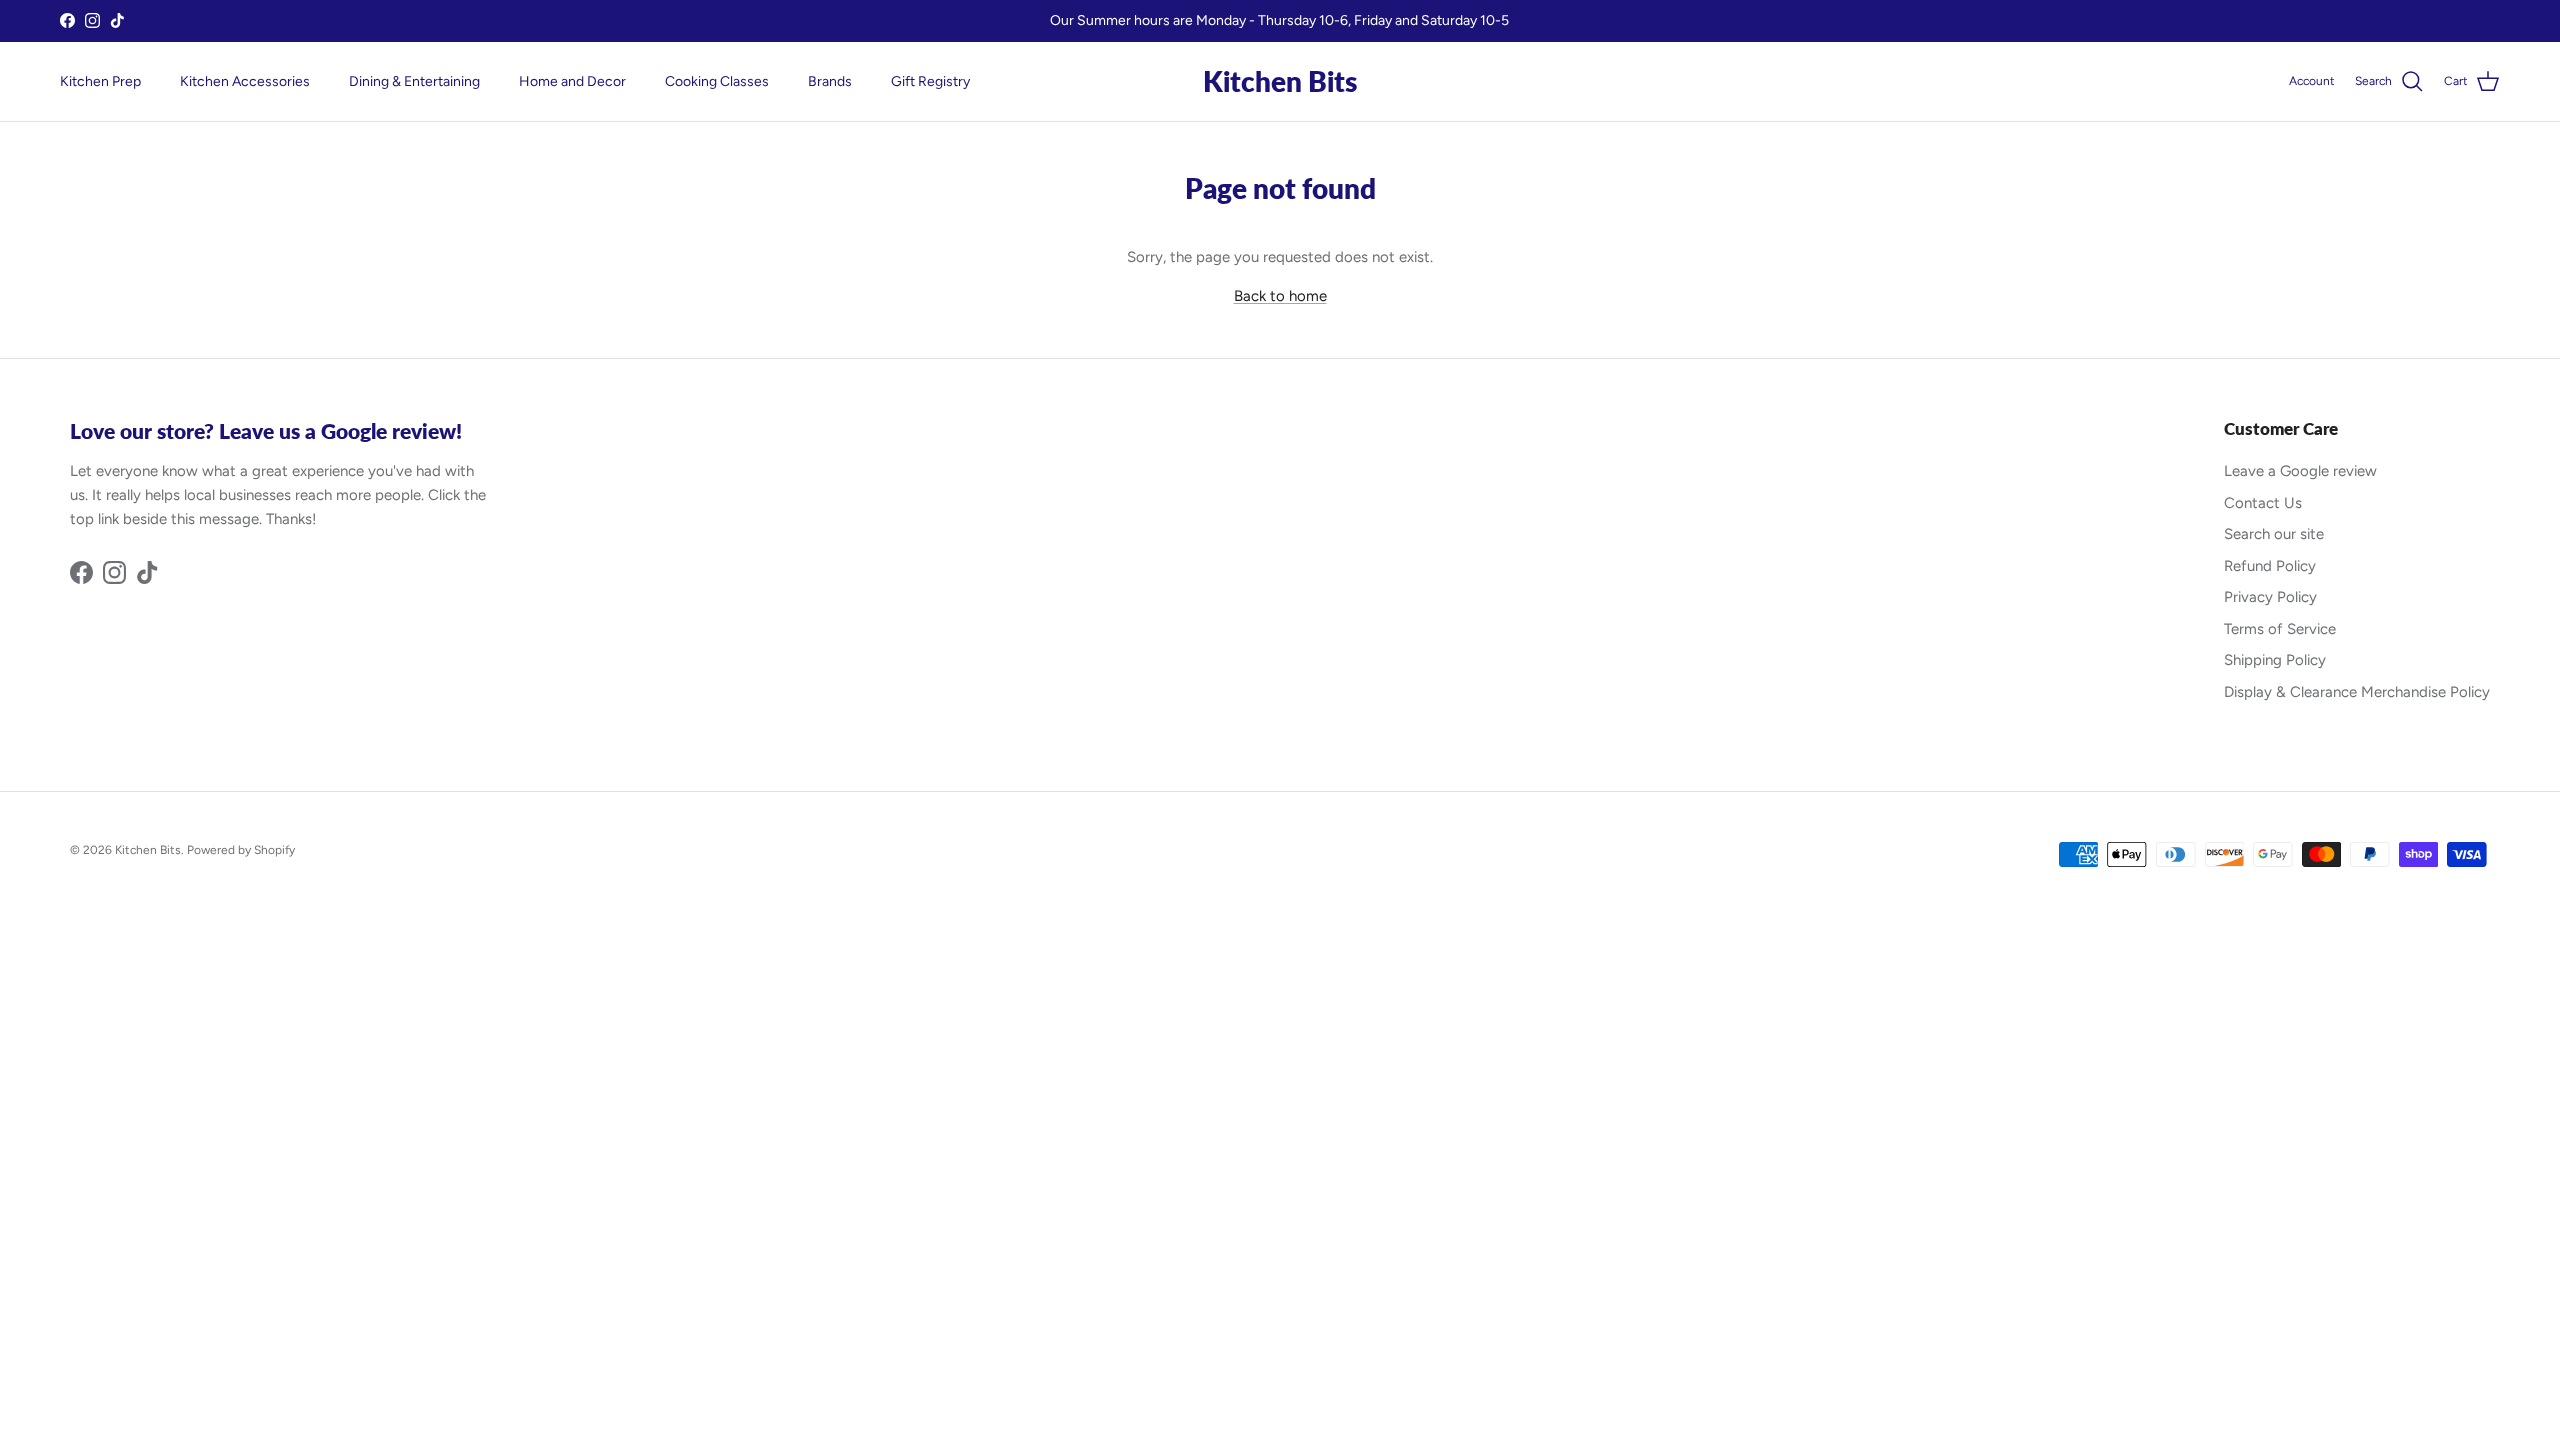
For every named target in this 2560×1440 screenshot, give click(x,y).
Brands (830, 81)
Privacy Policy (2270, 597)
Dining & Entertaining (414, 81)
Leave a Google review (2300, 471)
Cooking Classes (717, 81)
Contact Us (2263, 503)
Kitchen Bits (148, 850)
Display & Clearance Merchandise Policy (2357, 692)
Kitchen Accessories (245, 81)
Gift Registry (930, 81)
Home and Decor (572, 81)
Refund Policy (2270, 566)
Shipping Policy (2275, 660)
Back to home (1280, 296)
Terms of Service (2280, 629)
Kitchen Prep (100, 81)
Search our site (2274, 534)
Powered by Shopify (241, 850)
